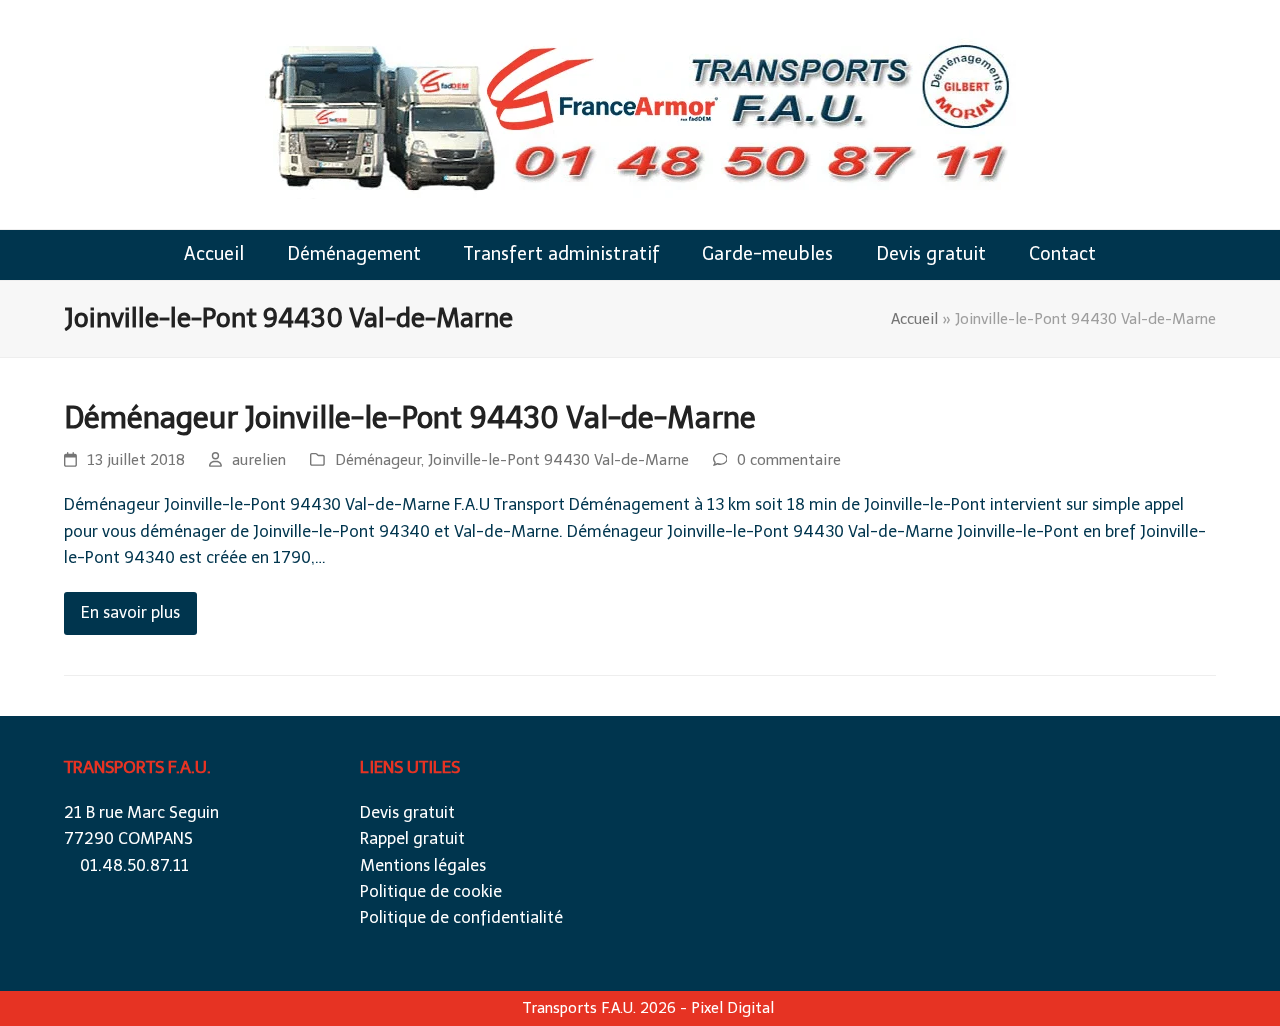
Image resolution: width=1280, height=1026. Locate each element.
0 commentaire (789, 460)
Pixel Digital (732, 1008)
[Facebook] (976, 792)
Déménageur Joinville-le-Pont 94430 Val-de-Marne (410, 418)
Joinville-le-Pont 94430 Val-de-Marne (558, 460)
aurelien (259, 460)
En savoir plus (130, 612)
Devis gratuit (407, 812)
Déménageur (378, 460)
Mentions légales (423, 865)
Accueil (914, 319)
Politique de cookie (431, 891)
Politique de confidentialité (461, 917)
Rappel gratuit (412, 838)
